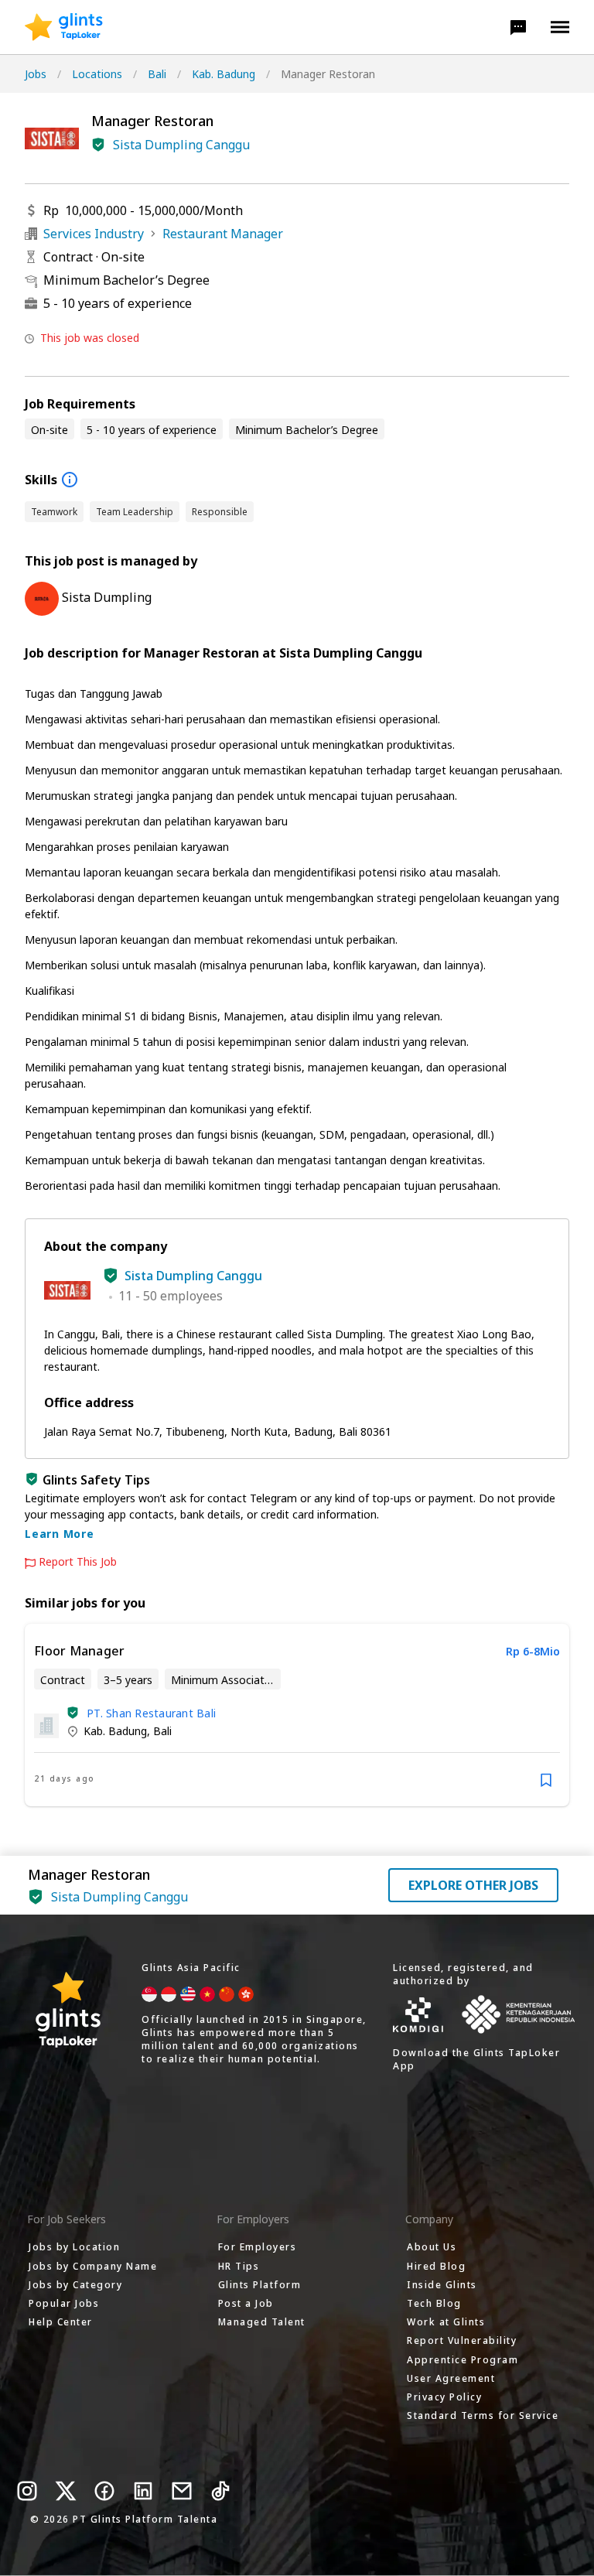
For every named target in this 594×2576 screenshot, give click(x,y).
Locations (97, 74)
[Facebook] (104, 2491)
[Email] (182, 2491)
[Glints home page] (64, 27)
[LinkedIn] (143, 2491)
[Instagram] (27, 2491)
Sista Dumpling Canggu (181, 145)
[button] (518, 27)
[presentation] (64, 27)
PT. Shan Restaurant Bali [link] (151, 1713)
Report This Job (78, 1562)
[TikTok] (220, 2491)
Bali (157, 74)
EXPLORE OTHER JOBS (473, 1885)
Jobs (36, 74)
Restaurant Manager (223, 234)
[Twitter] (66, 2491)
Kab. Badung (224, 74)
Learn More (60, 1534)
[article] (297, 1715)
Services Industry (94, 234)
